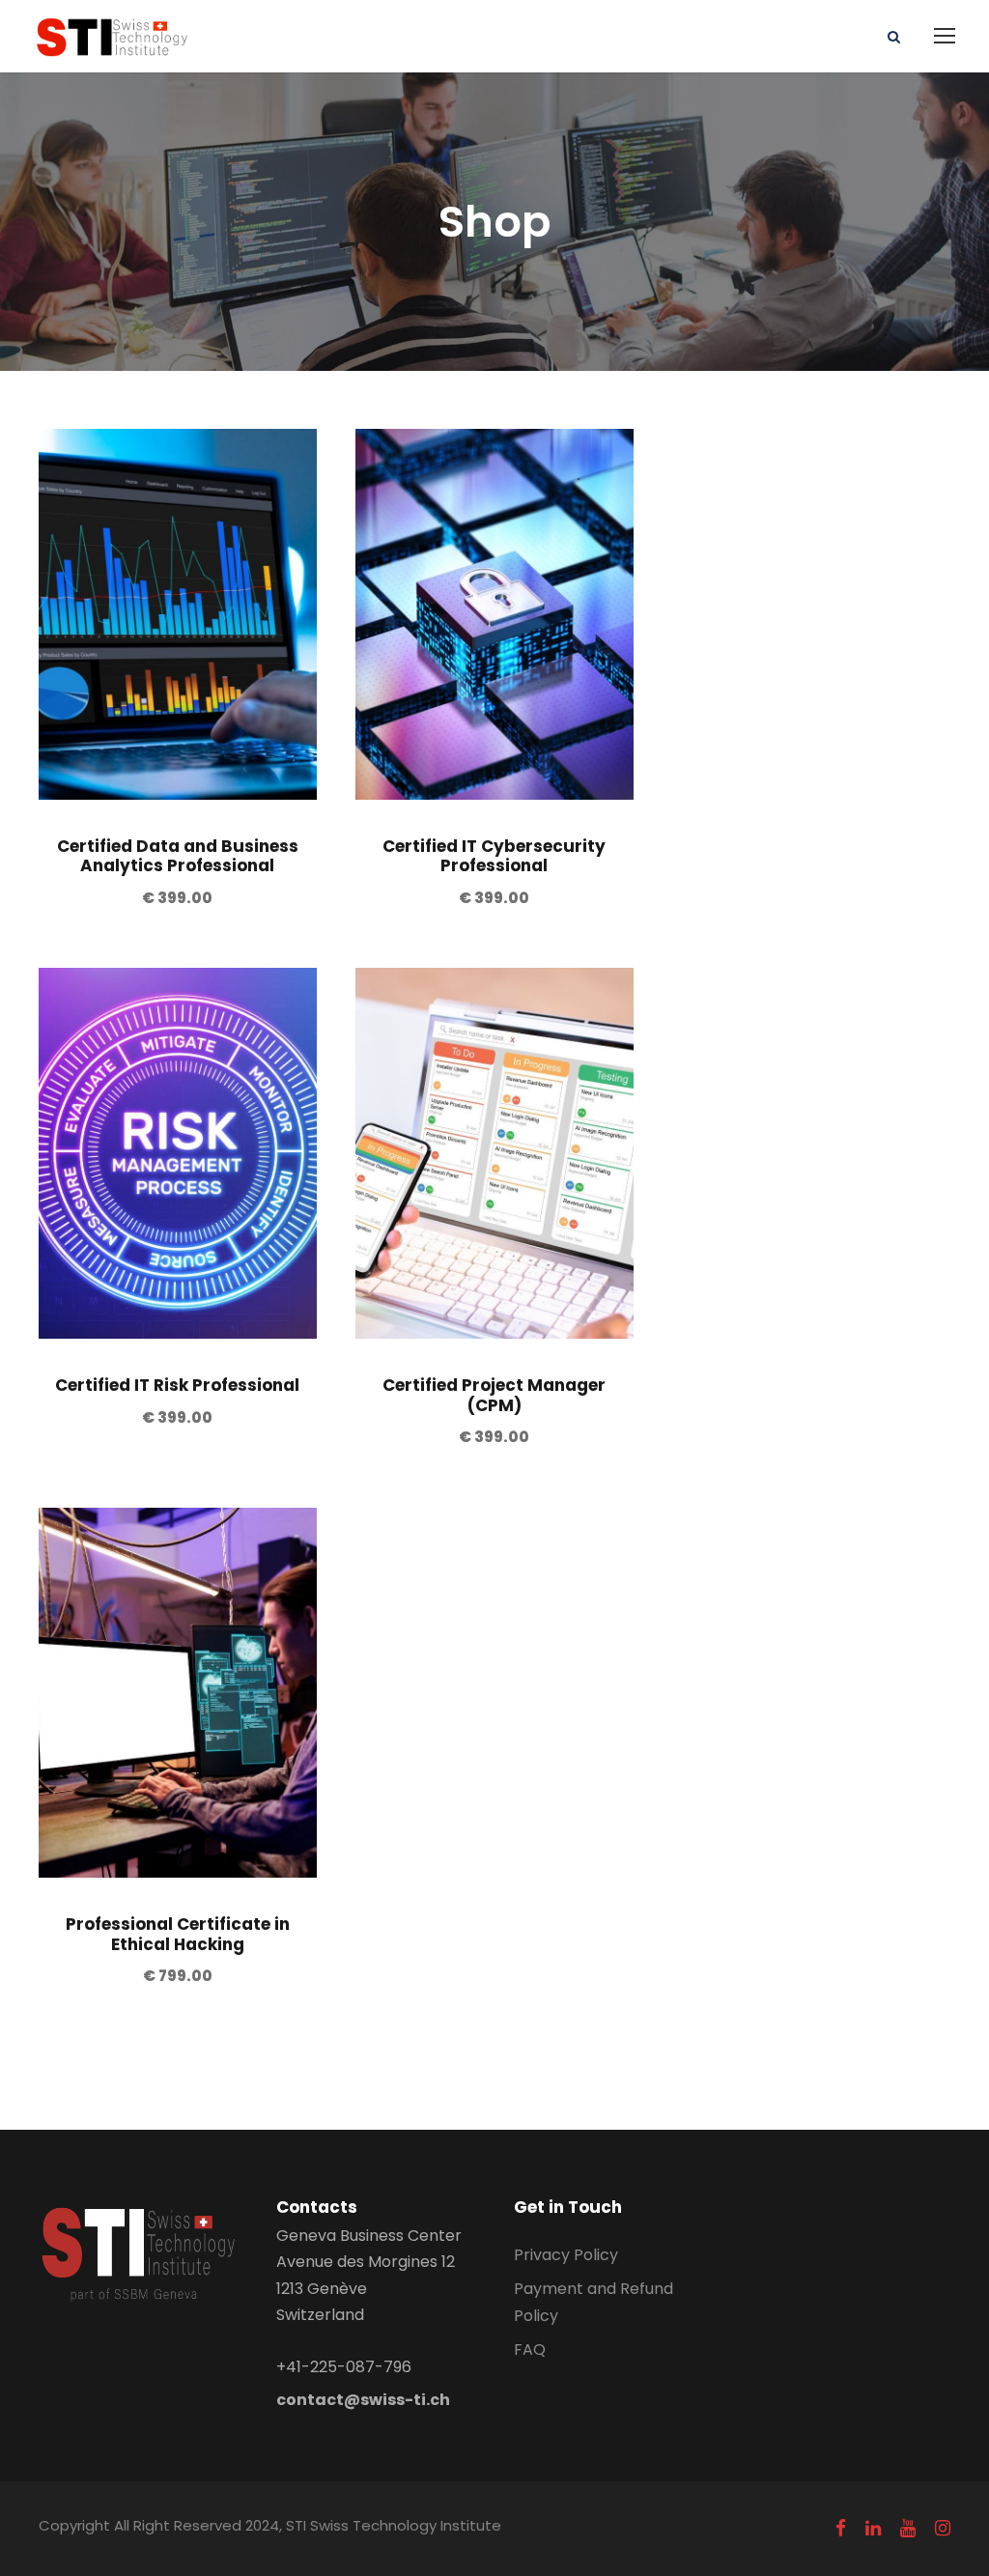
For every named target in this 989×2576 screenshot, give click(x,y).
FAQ (530, 2350)
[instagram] (943, 2529)
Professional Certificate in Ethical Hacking (178, 1934)
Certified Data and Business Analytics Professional (178, 856)
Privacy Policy (566, 2255)
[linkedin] (873, 2529)
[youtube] (908, 2529)
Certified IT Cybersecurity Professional (494, 856)
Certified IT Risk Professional (177, 1385)
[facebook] (841, 2529)
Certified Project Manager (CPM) (494, 1395)
